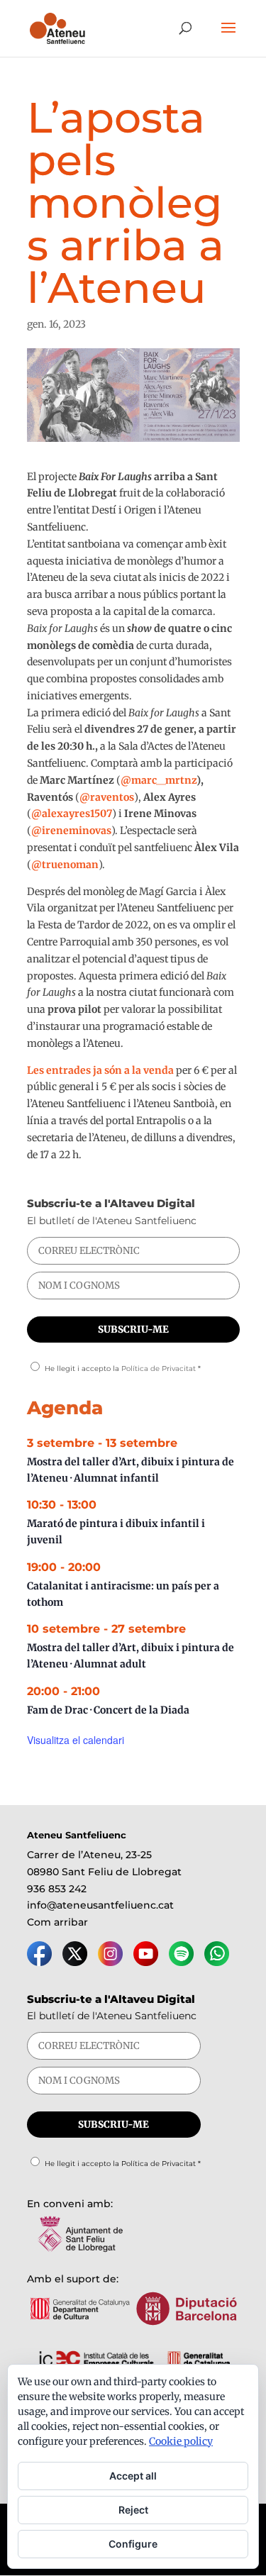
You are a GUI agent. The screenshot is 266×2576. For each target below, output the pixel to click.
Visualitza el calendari (76, 1740)
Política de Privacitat (159, 1368)
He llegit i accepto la (123, 1368)
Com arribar (57, 1922)
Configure (133, 2544)
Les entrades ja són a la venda (100, 1070)
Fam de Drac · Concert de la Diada (108, 1710)
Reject (133, 2510)
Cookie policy (181, 2441)
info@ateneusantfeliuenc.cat (100, 1905)
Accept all (133, 2476)
